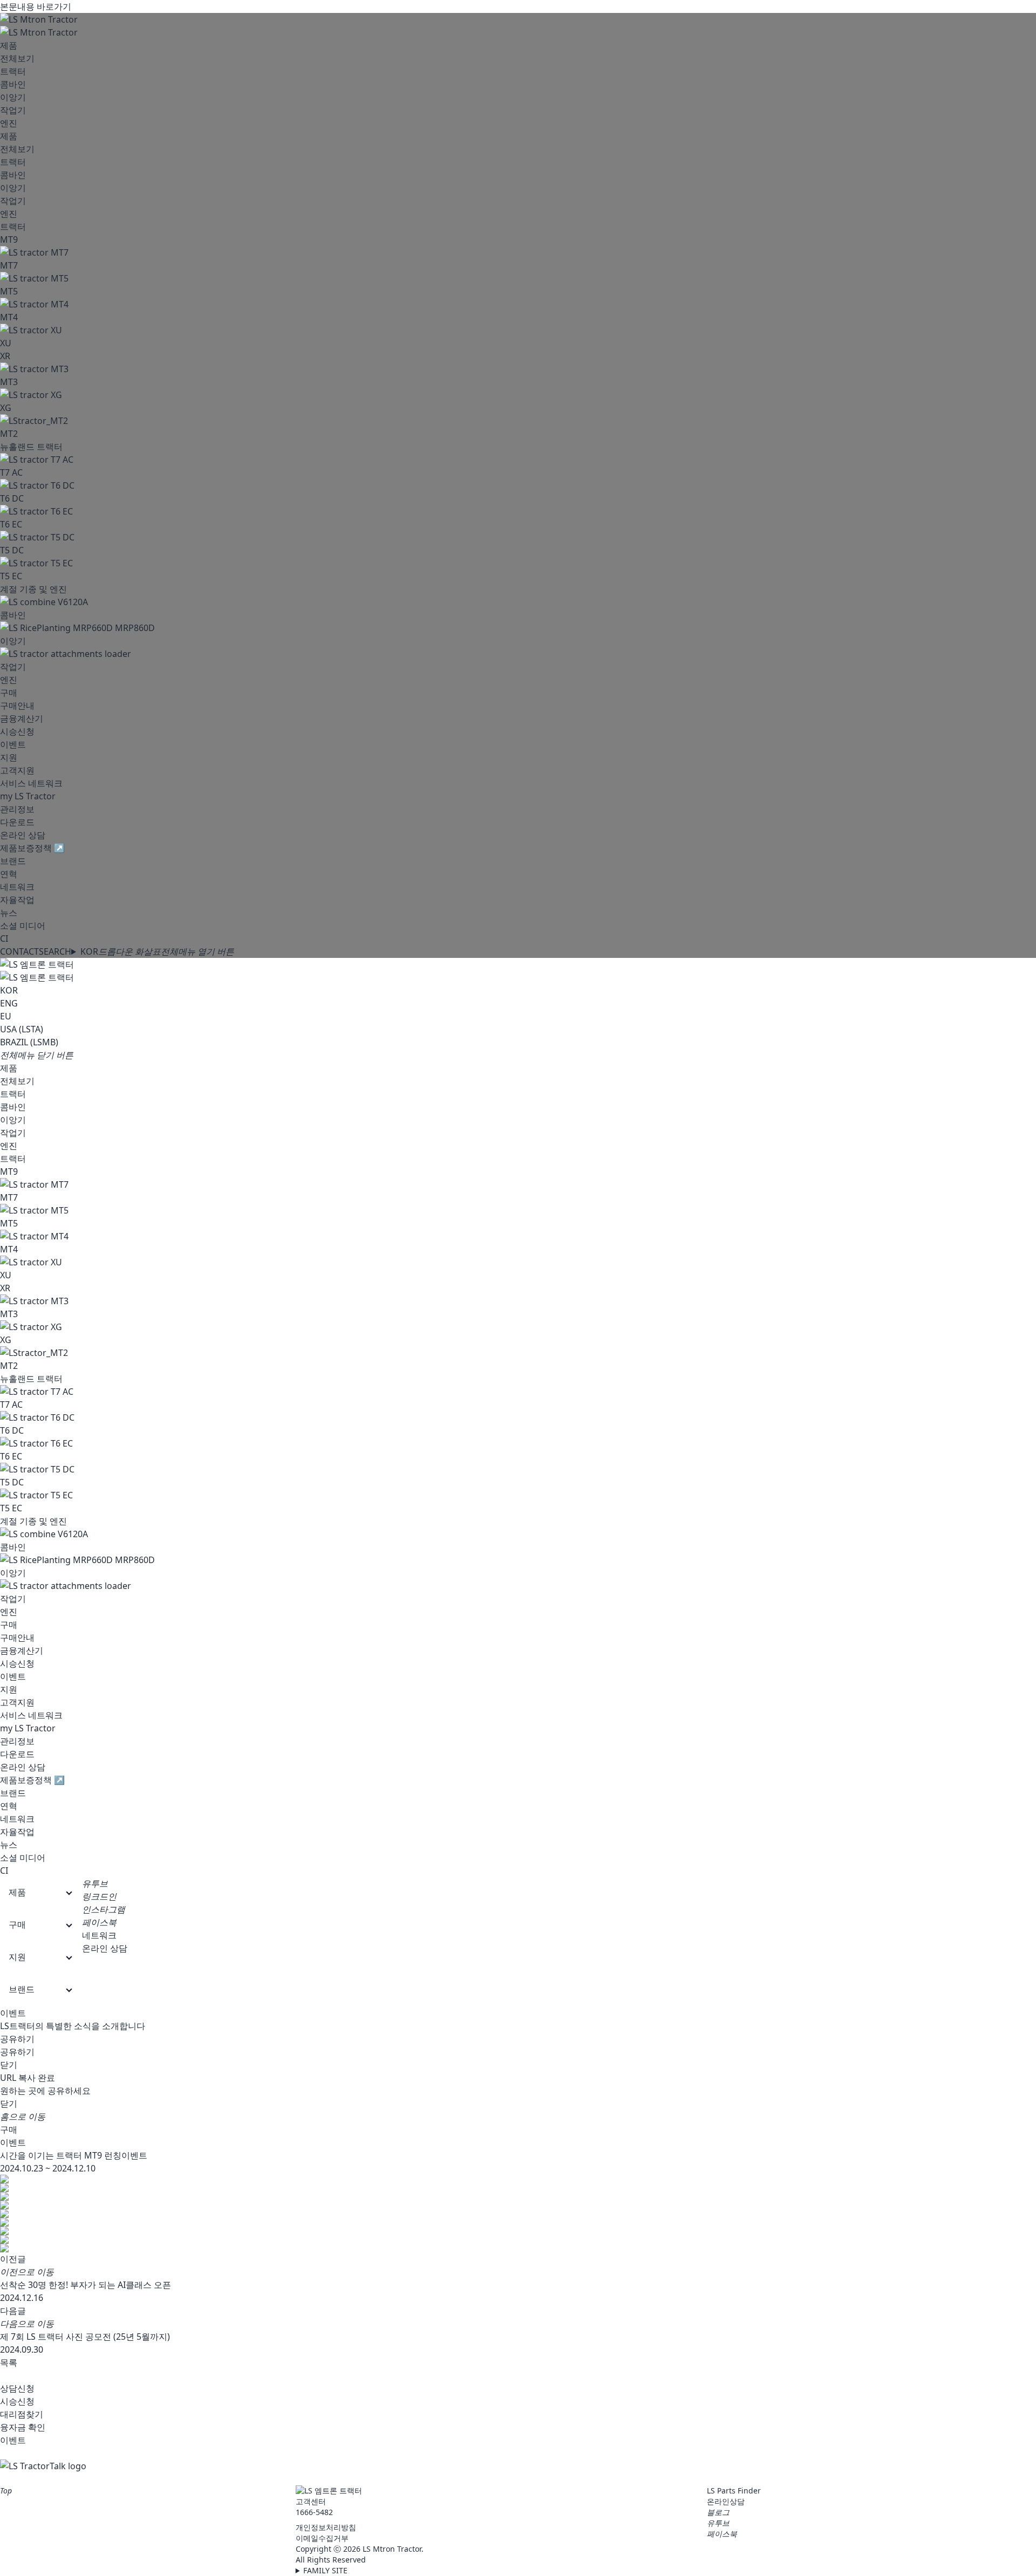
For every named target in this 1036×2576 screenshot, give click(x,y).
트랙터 (13, 71)
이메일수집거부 (322, 2538)
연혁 (9, 874)
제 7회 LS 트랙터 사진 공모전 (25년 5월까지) (85, 2337)
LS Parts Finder (734, 2491)
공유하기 (17, 2039)
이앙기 (13, 97)
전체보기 (17, 58)
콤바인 (13, 84)
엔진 (9, 123)
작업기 (13, 110)
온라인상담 (726, 2501)
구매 (9, 693)
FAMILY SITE (325, 2570)
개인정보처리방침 (326, 2527)
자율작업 (17, 900)
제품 (9, 45)
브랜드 (13, 861)
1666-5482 (314, 2512)
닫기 (9, 2065)
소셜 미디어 (23, 926)
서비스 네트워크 (31, 783)
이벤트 (13, 744)
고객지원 (17, 770)
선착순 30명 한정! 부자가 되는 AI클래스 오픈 (86, 2285)
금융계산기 (22, 718)
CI (4, 938)
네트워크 (17, 887)
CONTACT (19, 951)
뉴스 (9, 913)
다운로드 (17, 822)
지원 (9, 757)
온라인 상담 (23, 835)
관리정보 (17, 809)
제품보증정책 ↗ (32, 848)
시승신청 (17, 731)
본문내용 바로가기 (36, 6)
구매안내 (17, 705)
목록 (9, 2362)
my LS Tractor (28, 796)
